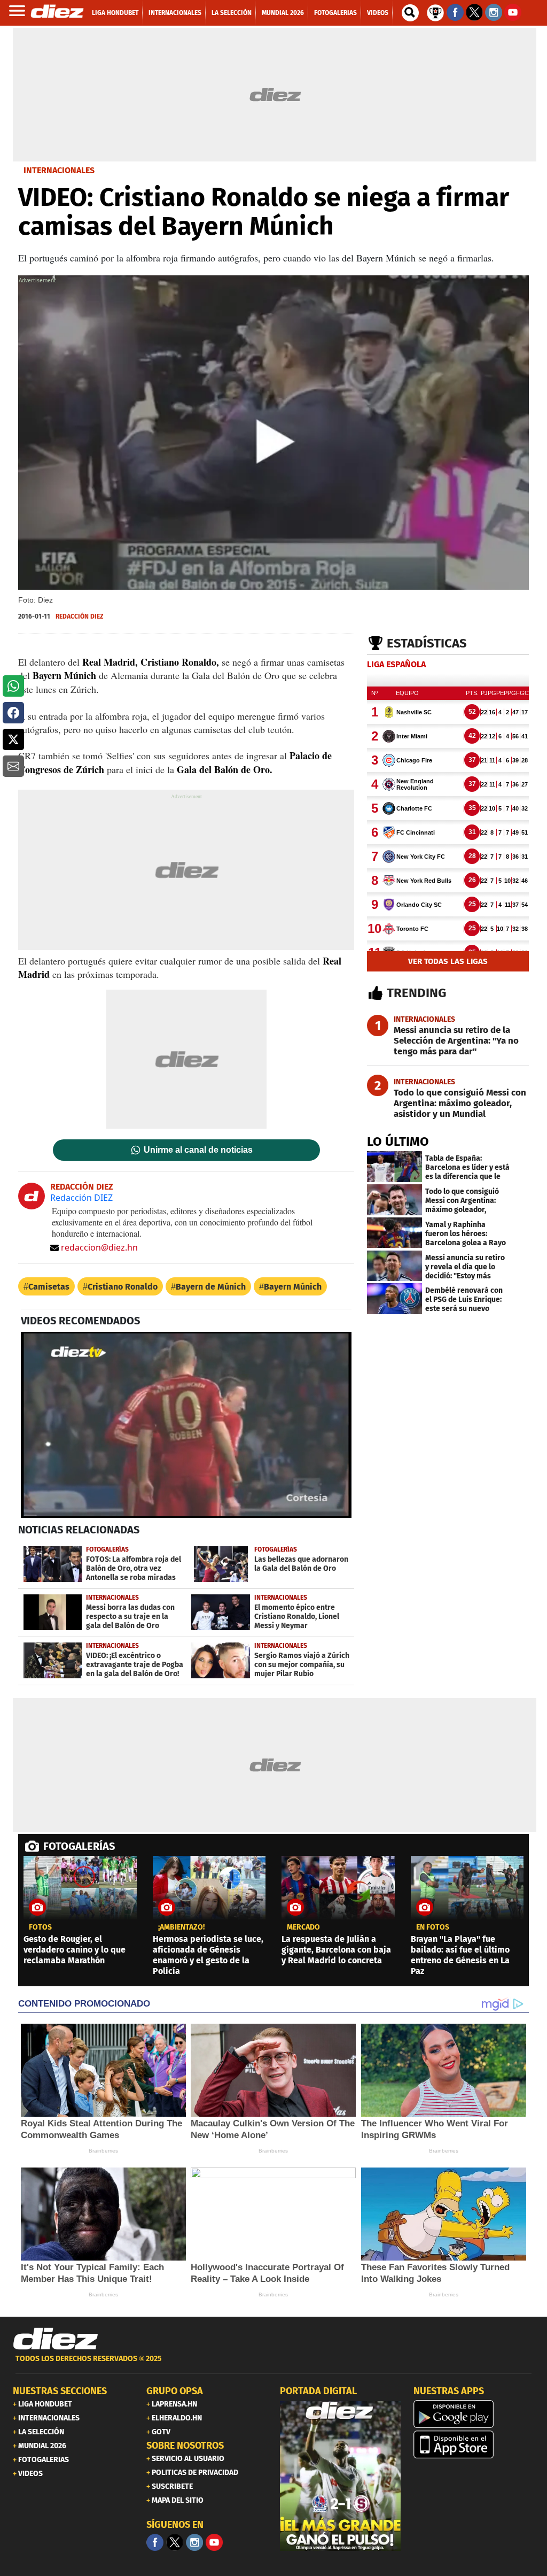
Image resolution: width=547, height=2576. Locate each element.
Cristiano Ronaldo (123, 1287)
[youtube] (214, 2542)
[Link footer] (56, 2339)
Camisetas (49, 1287)
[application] (186, 1425)
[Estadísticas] (435, 12)
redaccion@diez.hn (99, 1247)
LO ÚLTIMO (398, 1142)
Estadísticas (427, 643)
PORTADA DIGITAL (318, 2391)
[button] (13, 686)
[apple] (474, 2444)
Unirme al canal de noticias (198, 1150)
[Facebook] (155, 2542)
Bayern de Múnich (211, 1287)
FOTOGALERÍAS (79, 1846)
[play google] (474, 2414)
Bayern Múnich (293, 1287)
